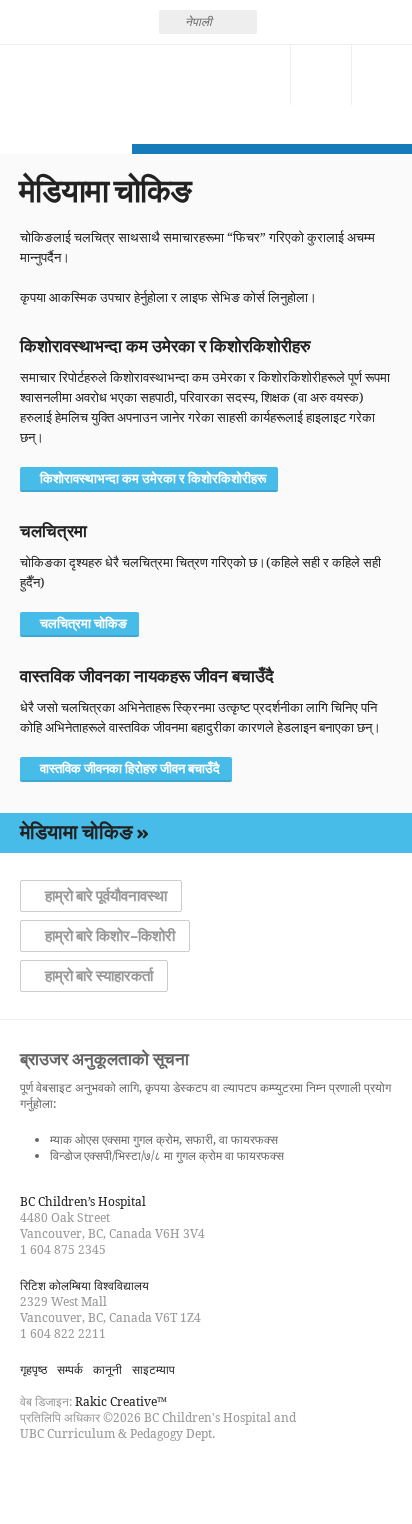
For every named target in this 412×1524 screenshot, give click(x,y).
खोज (321, 75)
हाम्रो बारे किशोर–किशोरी (110, 936)
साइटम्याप (153, 1369)
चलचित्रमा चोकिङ (83, 624)
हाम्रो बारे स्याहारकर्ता (99, 976)
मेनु (382, 75)
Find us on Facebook (36, 1478)
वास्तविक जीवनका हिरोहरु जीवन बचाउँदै (130, 769)
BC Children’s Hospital (83, 1201)
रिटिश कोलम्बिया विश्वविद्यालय (84, 1285)
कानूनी (107, 1369)
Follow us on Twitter (72, 1478)
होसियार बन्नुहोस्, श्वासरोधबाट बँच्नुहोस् (66, 94)
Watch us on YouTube (108, 1478)
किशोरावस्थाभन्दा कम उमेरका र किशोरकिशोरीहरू (153, 479)
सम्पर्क (260, 75)
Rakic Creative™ (121, 1401)
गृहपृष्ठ (33, 1369)
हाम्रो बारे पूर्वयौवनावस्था (106, 896)
